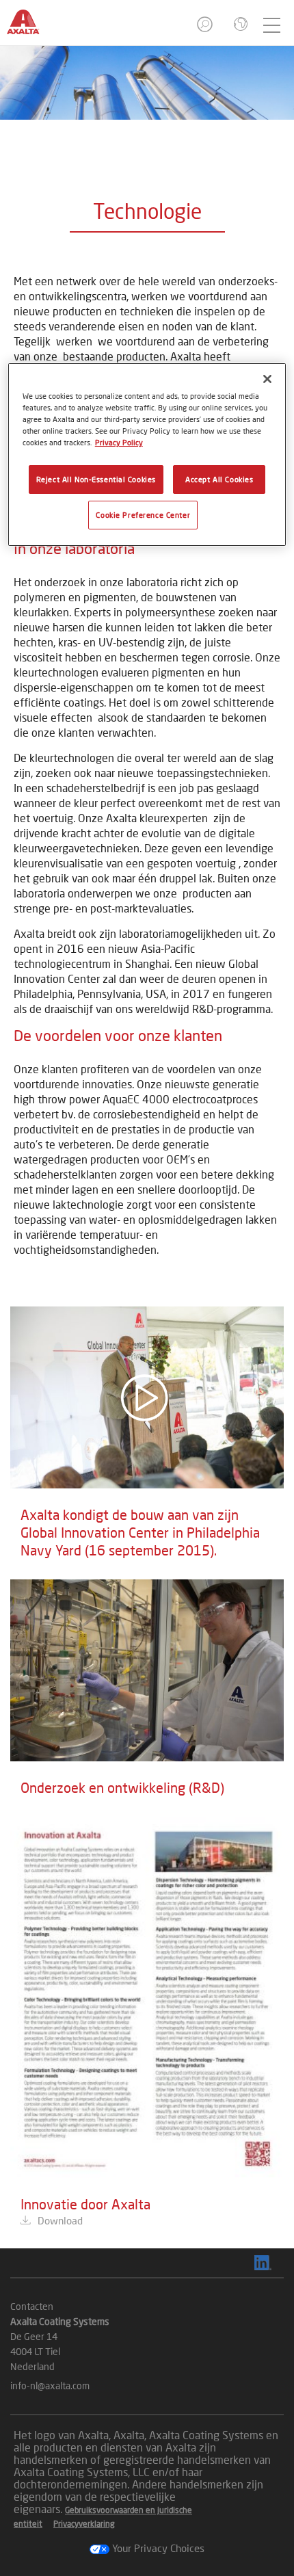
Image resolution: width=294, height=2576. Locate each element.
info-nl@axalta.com (50, 2386)
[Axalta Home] (30, 28)
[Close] (267, 379)
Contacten (32, 2306)
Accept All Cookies (219, 479)
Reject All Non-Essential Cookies (96, 479)
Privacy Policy (119, 442)
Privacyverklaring (84, 2524)
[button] (206, 28)
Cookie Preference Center (143, 515)
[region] (147, 455)
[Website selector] (239, 25)
